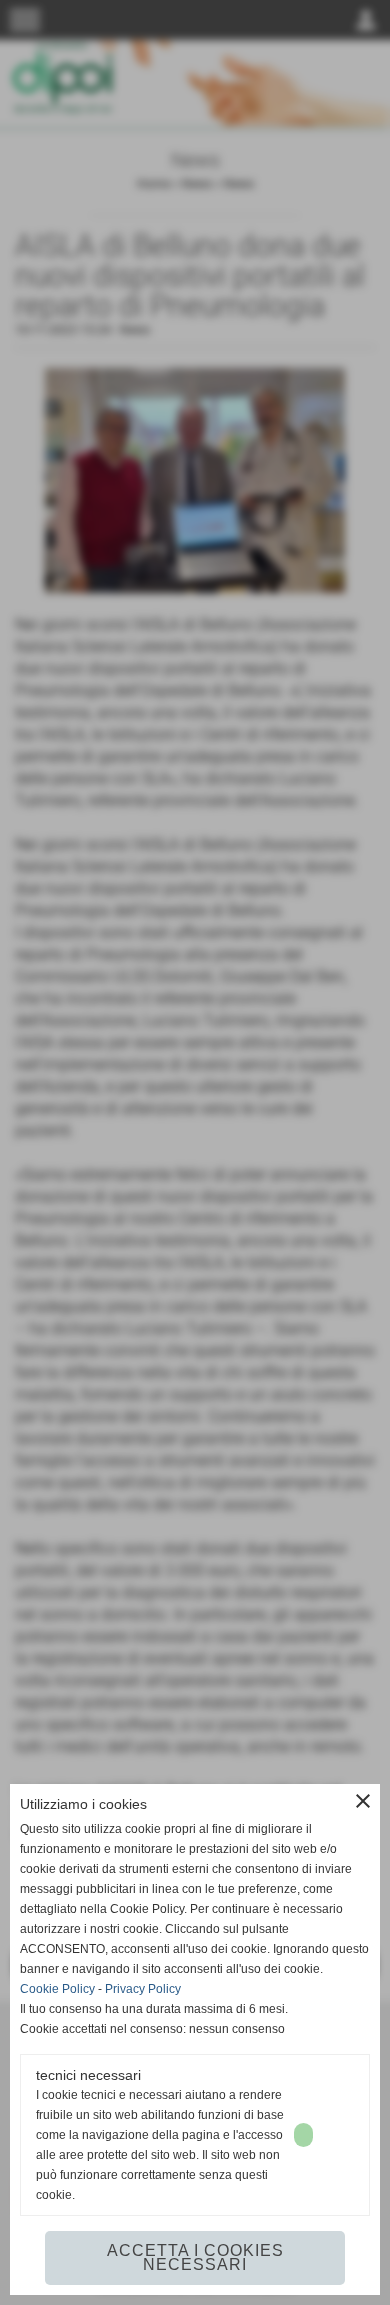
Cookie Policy (57, 1989)
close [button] (363, 1801)
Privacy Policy (143, 1989)
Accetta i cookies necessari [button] (195, 2257)
